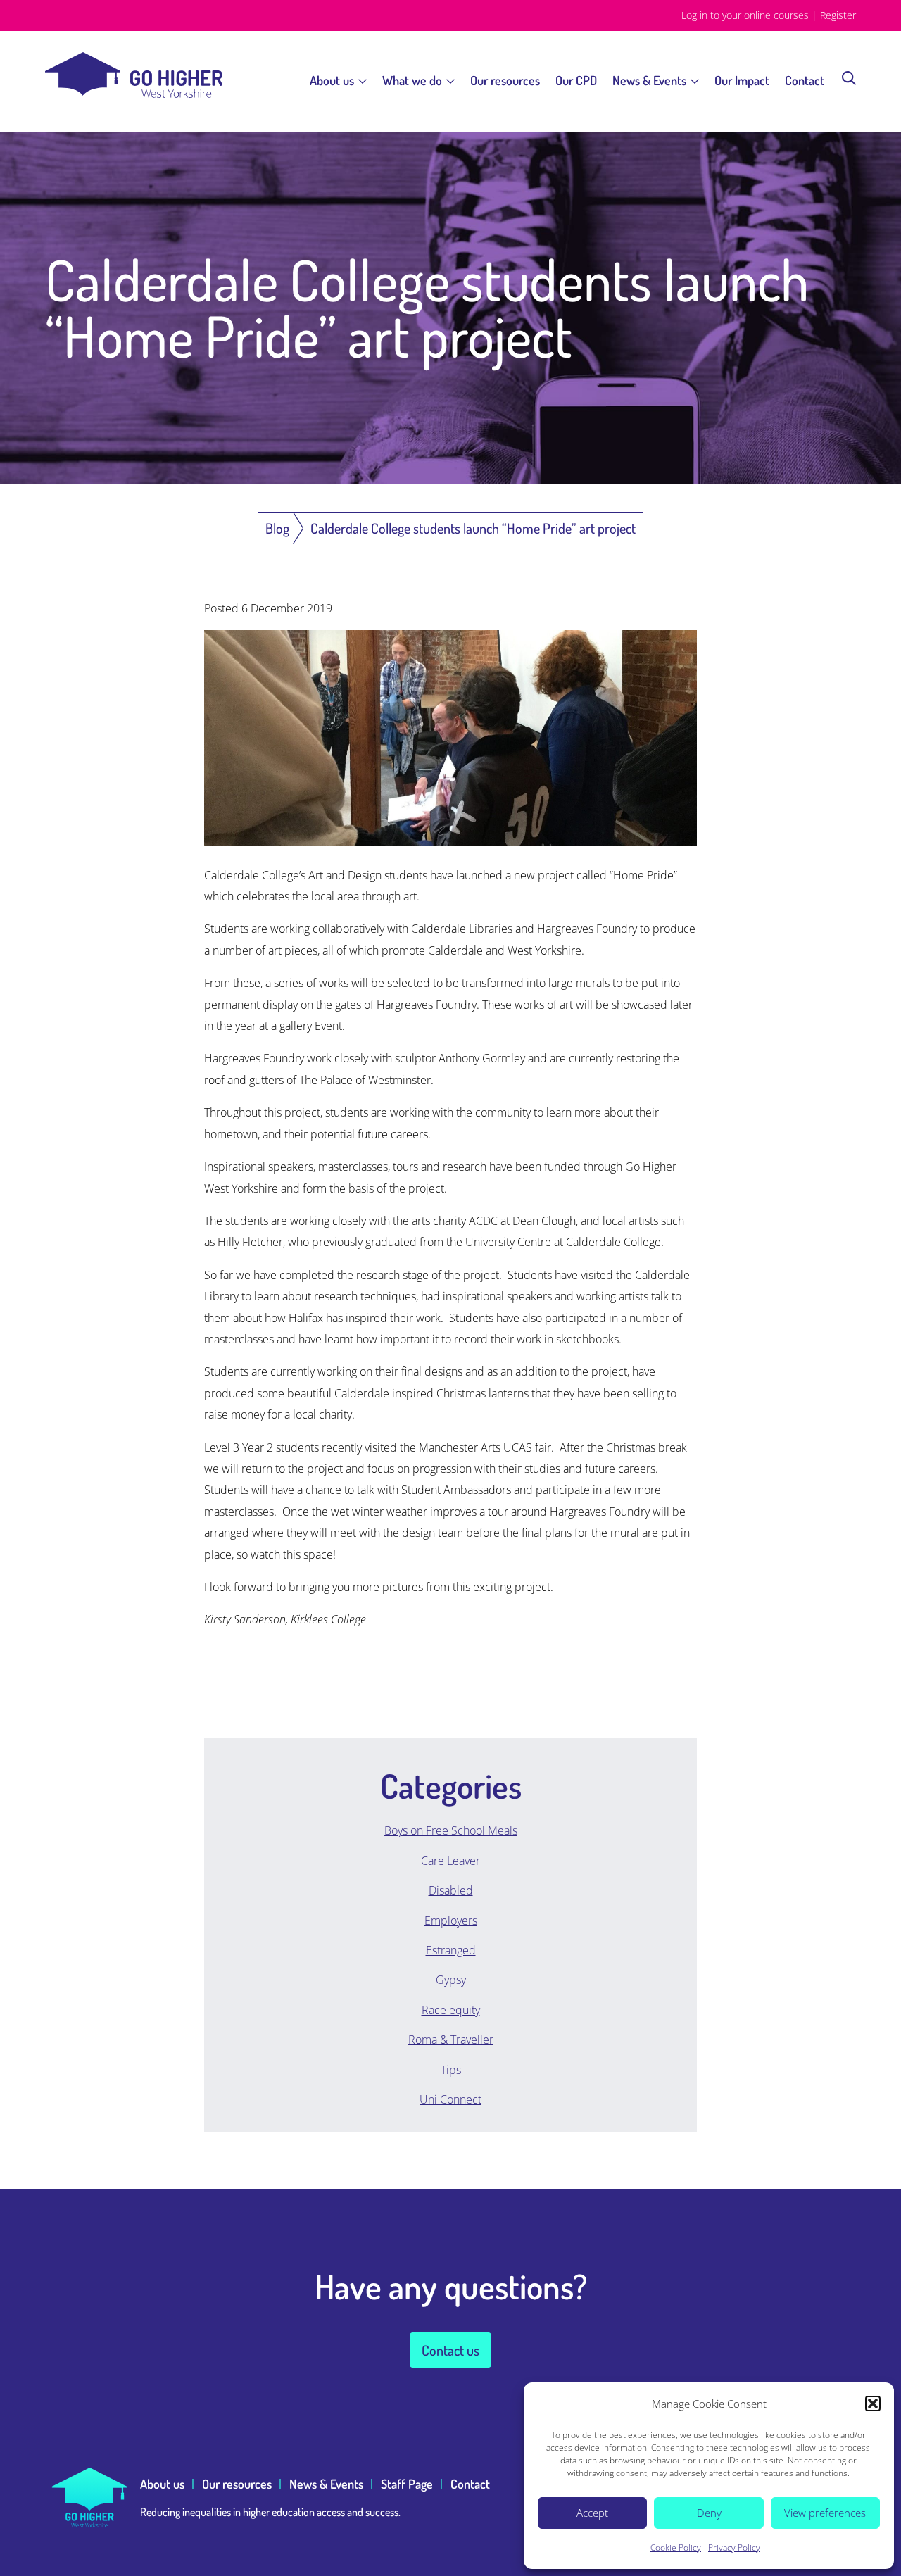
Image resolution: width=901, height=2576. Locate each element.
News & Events (649, 80)
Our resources (505, 80)
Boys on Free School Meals (451, 1830)
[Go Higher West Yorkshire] (134, 94)
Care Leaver (450, 1861)
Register (838, 15)
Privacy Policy (734, 2547)
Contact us (450, 2350)
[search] (849, 77)
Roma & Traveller (451, 2040)
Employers (451, 1921)
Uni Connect (450, 2099)
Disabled (451, 1890)
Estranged (451, 1950)
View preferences (825, 2513)
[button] (873, 2404)
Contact (805, 80)
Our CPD (576, 80)
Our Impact (742, 80)
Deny (709, 2513)
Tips (451, 2070)
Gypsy (451, 1980)
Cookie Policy (676, 2547)
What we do (412, 80)
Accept (592, 2513)
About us (332, 80)
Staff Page (407, 2484)
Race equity (451, 2010)
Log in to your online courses (745, 15)
